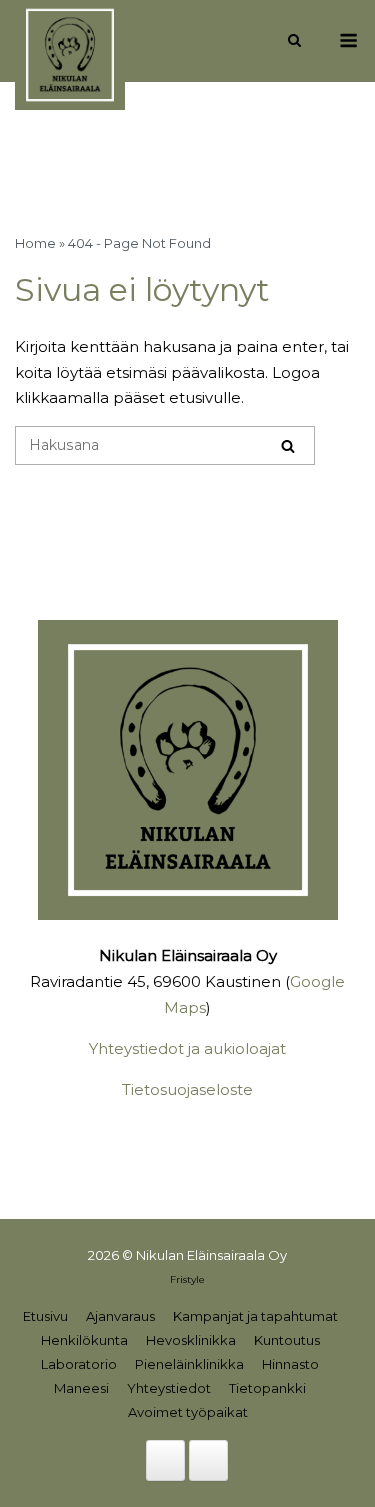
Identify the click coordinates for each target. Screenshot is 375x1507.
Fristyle (187, 1279)
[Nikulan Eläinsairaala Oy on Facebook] (165, 1460)
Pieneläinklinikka (189, 1364)
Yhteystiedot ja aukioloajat (187, 1048)
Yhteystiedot (169, 1388)
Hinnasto (290, 1364)
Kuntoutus (287, 1340)
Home (35, 243)
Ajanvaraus (120, 1316)
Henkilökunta (84, 1340)
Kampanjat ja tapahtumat (255, 1316)
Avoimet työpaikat (188, 1412)
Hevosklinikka (191, 1340)
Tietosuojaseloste (187, 1089)
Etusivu (45, 1316)
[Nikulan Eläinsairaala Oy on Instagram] (208, 1460)
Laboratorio (79, 1364)
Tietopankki (267, 1388)
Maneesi (81, 1388)
